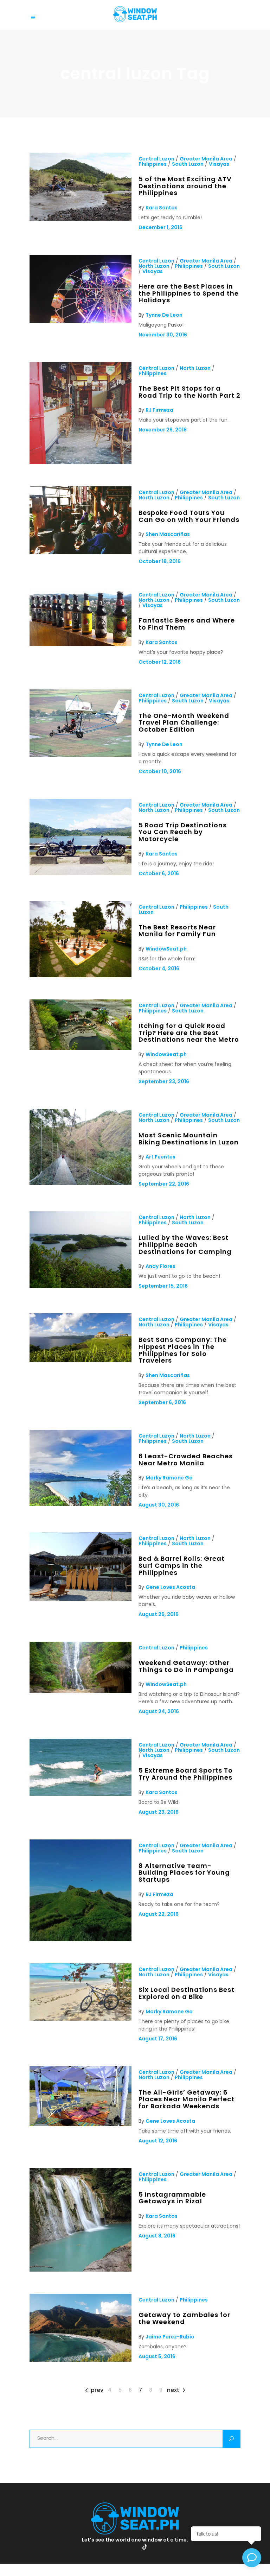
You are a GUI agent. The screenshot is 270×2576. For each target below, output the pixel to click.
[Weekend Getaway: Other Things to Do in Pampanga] (81, 1691)
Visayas (219, 164)
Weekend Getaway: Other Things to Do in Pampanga (186, 1666)
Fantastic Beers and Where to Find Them (187, 624)
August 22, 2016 (159, 1914)
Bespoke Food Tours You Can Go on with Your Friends (189, 516)
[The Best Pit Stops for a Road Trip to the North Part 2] (81, 462)
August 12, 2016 (158, 2141)
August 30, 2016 (159, 1505)
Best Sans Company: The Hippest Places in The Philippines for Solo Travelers (183, 1350)
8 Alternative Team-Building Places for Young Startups (184, 1873)
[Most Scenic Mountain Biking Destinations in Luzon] (81, 1183)
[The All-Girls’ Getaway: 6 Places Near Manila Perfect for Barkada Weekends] (81, 2124)
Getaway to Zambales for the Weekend (184, 2318)
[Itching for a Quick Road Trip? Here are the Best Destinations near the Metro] (81, 1048)
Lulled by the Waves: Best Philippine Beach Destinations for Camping (185, 1244)
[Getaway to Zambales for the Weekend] (81, 2360)
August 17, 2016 (158, 2039)
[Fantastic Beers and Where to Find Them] (81, 644)
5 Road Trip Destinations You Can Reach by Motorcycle (183, 832)
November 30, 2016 (163, 335)
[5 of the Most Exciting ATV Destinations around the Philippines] (81, 219)
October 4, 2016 (159, 968)
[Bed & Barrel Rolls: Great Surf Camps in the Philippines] (81, 1599)
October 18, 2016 (160, 561)
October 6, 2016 (159, 873)
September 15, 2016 (163, 1286)
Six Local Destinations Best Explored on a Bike (187, 1993)
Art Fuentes (160, 1157)
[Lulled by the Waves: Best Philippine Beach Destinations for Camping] (81, 1286)
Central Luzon (156, 159)
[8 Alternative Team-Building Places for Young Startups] (81, 1939)
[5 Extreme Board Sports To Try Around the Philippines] (81, 1794)
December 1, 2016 (160, 227)
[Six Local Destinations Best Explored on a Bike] (81, 2019)
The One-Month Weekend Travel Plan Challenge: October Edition (184, 722)
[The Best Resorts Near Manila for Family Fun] (81, 976)
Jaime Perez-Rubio (170, 2337)
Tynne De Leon (164, 315)
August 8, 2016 (157, 2236)
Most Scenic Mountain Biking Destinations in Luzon (189, 1139)
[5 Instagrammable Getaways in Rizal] (81, 2270)
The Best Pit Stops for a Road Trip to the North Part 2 (189, 392)
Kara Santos (162, 208)
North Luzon (154, 266)
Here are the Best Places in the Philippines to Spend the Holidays (189, 293)
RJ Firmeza (159, 410)
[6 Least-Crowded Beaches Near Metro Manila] (81, 1504)
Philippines (153, 164)
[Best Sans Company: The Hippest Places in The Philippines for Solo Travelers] (81, 1360)
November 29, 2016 (163, 430)
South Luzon (188, 164)
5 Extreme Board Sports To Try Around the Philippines (186, 1774)
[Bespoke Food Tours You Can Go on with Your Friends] (81, 553)
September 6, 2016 (162, 1402)
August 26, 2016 (159, 1614)
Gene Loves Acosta (170, 1587)
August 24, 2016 (159, 1711)
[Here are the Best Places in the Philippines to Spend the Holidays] (81, 321)
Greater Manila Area (206, 159)
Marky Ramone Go (169, 1478)
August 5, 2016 (157, 2356)
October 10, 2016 (160, 771)
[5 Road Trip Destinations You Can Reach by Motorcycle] (81, 873)
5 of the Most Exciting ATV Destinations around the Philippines (185, 186)
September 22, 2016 (164, 1184)
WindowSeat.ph (166, 949)
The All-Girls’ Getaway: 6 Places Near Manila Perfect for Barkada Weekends (187, 2099)
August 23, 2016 (159, 1812)
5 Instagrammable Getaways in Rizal (172, 2198)
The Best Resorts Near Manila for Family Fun (177, 931)
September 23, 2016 (164, 1081)
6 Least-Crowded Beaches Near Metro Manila (186, 1460)
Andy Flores (160, 1266)
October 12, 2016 (160, 662)
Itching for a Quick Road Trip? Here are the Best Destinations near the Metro (189, 1033)
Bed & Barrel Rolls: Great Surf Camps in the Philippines (182, 1565)
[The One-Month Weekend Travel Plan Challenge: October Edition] (81, 755)
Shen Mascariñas (168, 534)
